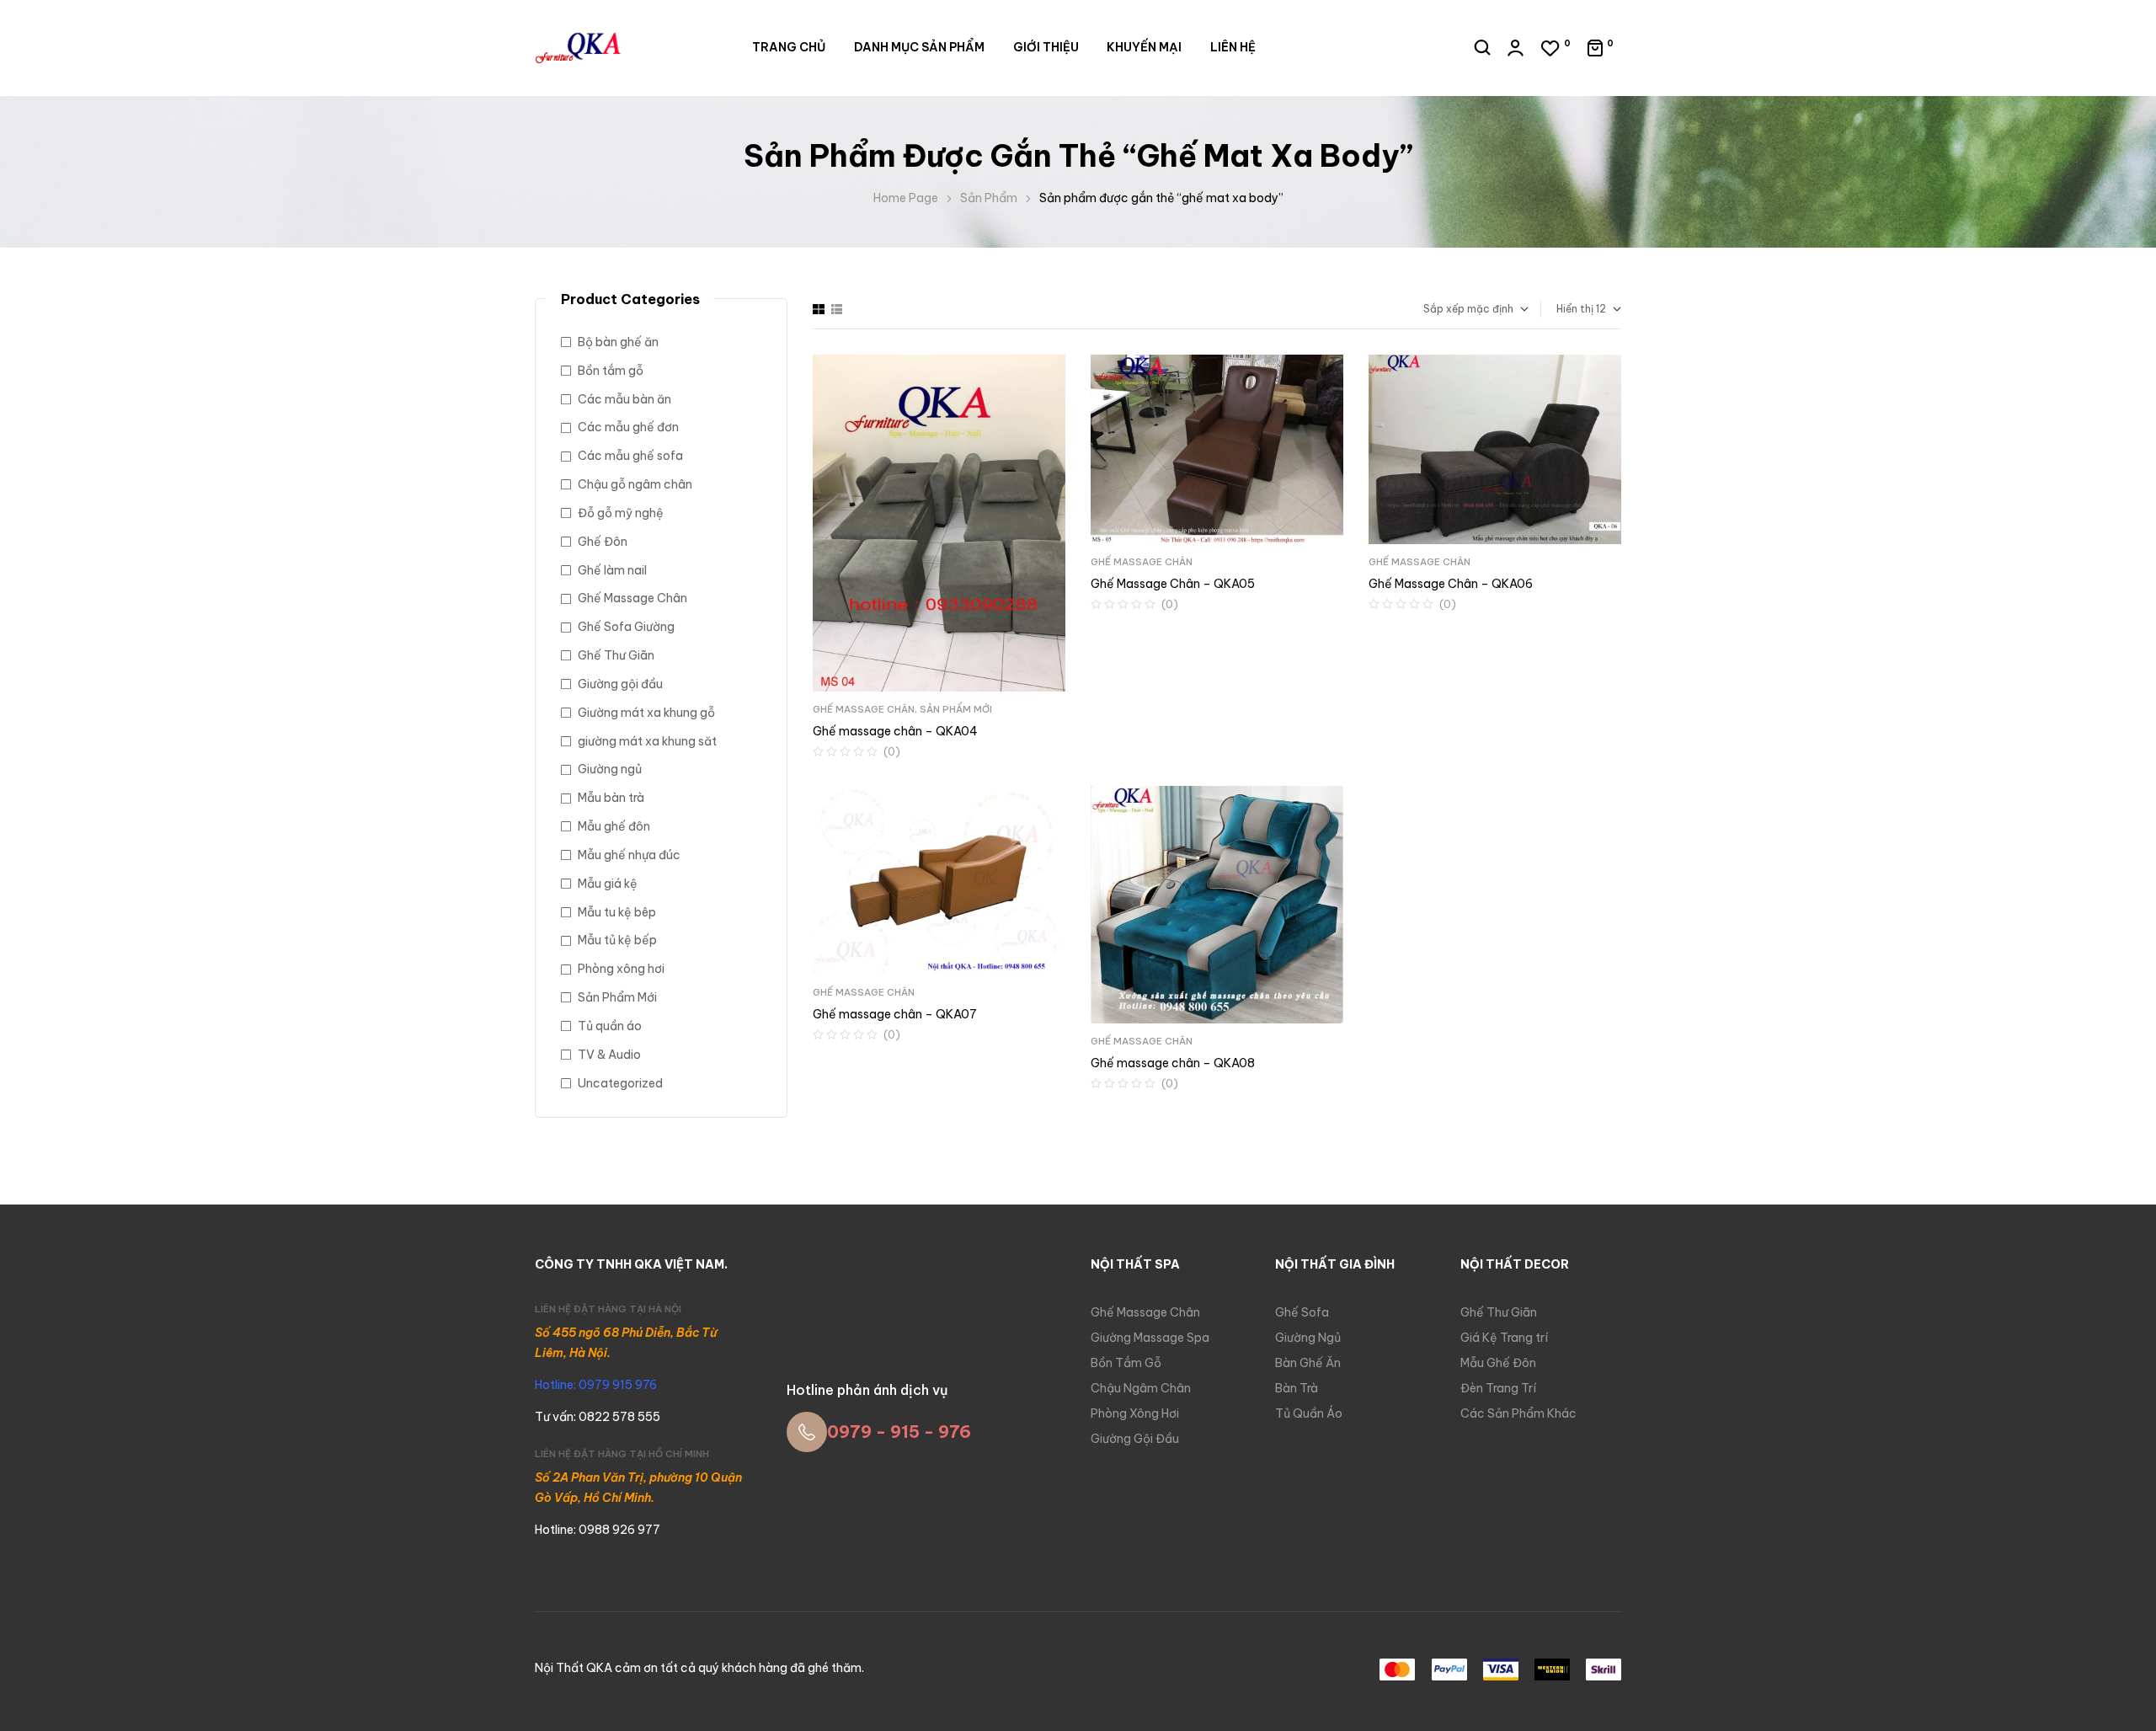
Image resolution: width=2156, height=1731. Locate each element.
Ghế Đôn (603, 542)
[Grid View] (819, 309)
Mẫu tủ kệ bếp (617, 940)
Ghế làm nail (612, 570)
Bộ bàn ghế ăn (618, 342)
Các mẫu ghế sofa (630, 456)
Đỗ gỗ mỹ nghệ (621, 513)
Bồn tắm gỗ (611, 371)
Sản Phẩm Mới (956, 709)
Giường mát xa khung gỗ (646, 713)
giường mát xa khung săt (647, 741)
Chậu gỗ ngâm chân (635, 484)
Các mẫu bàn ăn (624, 399)
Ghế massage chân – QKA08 (1173, 1063)
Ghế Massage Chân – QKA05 (1173, 584)
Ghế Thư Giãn (616, 655)
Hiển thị (1575, 309)
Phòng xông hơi (621, 969)
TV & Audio (609, 1055)
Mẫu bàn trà (611, 798)
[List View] (837, 309)
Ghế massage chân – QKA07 (895, 1014)
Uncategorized (620, 1083)
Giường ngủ (610, 769)
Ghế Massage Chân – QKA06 (1451, 584)
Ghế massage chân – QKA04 (895, 731)
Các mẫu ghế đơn (628, 427)
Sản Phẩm (989, 198)
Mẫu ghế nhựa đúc (629, 855)
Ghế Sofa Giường (626, 627)
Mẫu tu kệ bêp (617, 912)
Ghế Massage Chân (864, 709)
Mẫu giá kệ (608, 884)
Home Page (906, 198)
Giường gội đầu (620, 684)
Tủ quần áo (610, 1026)
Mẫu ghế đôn (614, 826)
